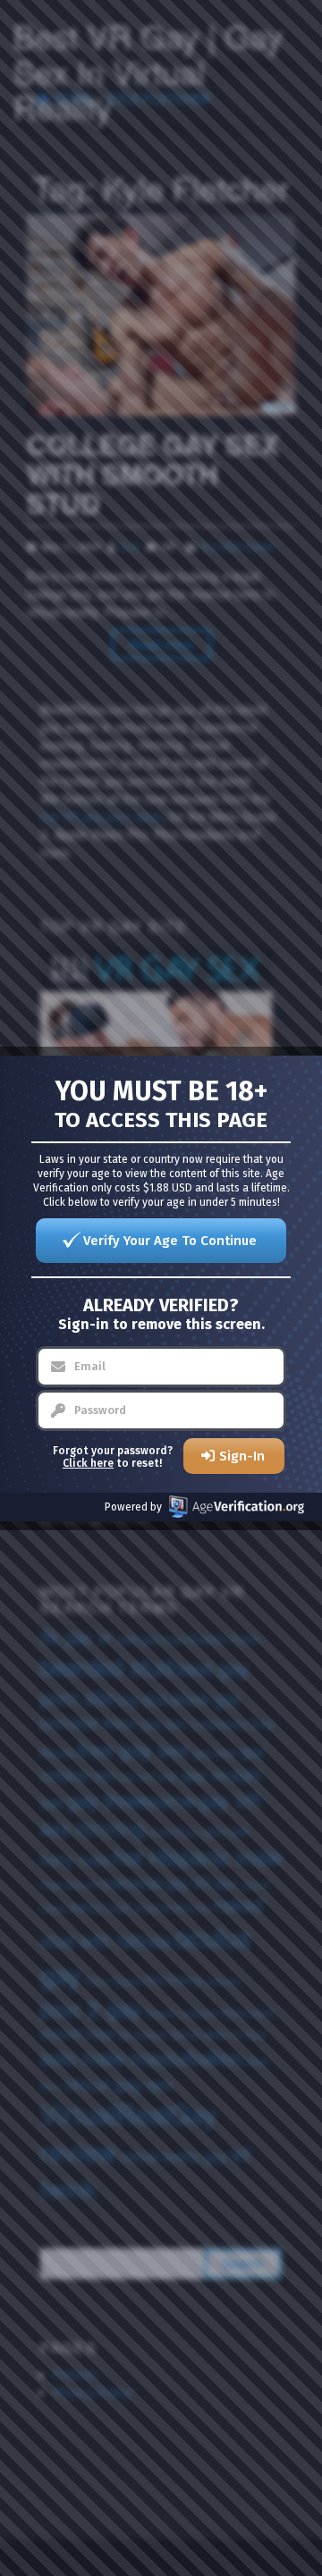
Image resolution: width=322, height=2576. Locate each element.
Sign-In (242, 1456)
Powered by (133, 1507)
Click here (88, 1463)
